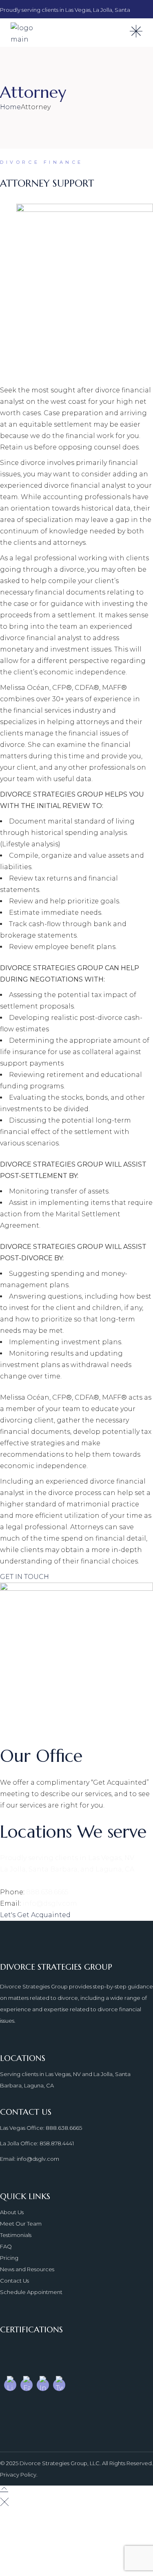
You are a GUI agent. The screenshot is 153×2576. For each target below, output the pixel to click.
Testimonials (16, 2235)
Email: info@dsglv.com (30, 2159)
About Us (12, 2212)
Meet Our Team (21, 2224)
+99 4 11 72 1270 (50, 2566)
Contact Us (14, 2281)
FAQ (6, 2246)
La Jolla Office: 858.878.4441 (37, 2143)
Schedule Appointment (31, 2292)
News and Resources (27, 2269)
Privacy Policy (18, 2475)
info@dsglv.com (50, 1903)
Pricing (9, 2258)
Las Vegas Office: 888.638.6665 (41, 2128)
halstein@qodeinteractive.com (78, 2554)
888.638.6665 (47, 1892)
